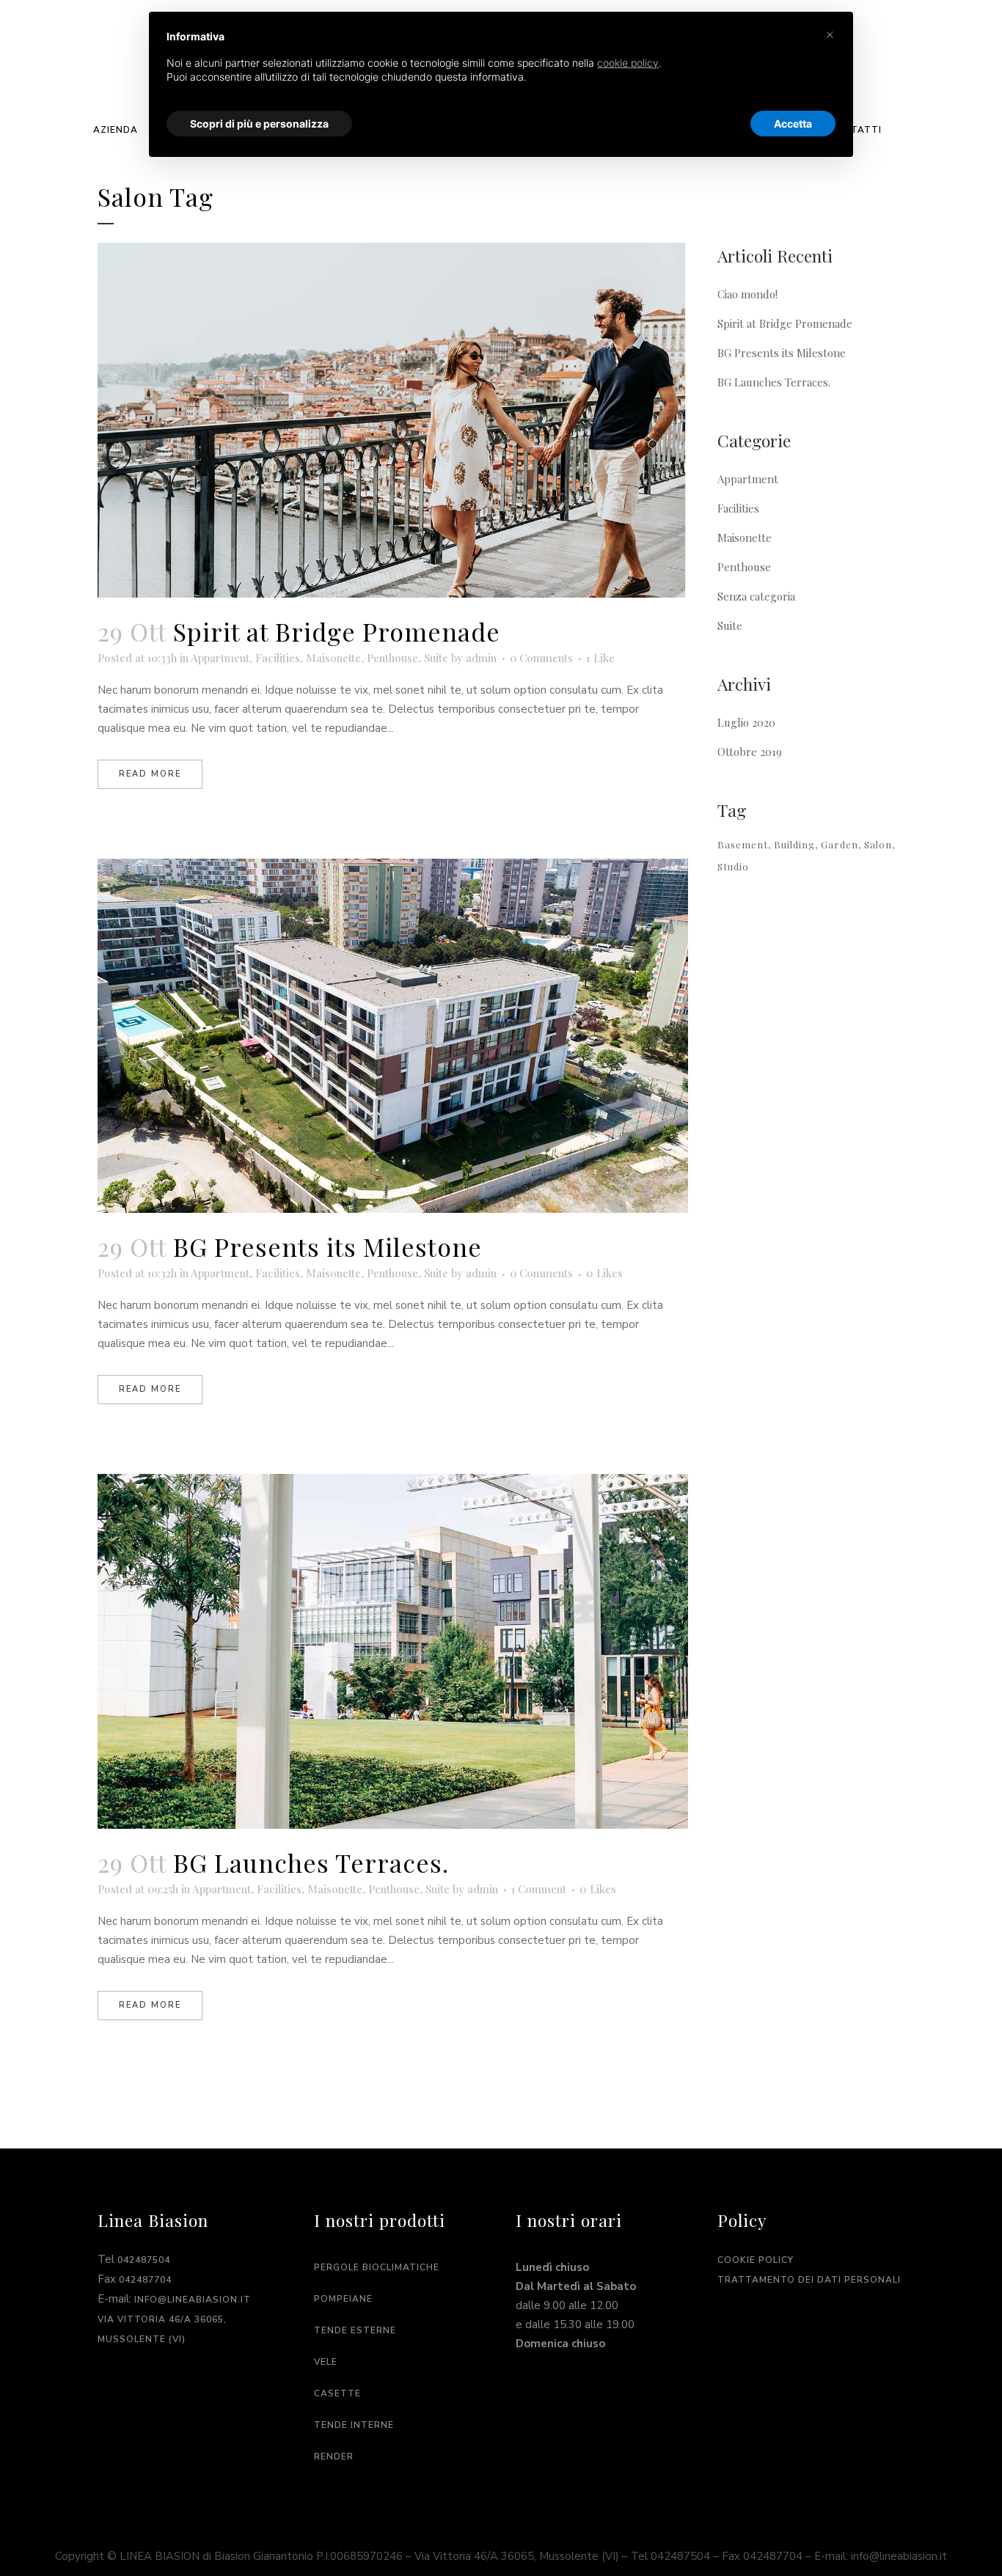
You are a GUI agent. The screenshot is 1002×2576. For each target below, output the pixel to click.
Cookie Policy (756, 2260)
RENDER (334, 2456)
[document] (501, 69)
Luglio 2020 (746, 722)
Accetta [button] (793, 124)
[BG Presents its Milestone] (393, 1036)
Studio (733, 866)
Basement (743, 844)
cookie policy (628, 63)
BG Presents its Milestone (328, 1247)
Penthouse (392, 658)
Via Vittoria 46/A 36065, (162, 2319)
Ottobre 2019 (750, 752)
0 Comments (541, 658)
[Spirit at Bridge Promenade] (393, 420)
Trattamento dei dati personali (809, 2280)
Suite (436, 658)
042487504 (144, 2260)
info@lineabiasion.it (193, 2300)
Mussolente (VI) (142, 2339)
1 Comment (539, 1889)
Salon (878, 844)
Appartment (220, 658)
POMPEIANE (343, 2299)
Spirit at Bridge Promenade (337, 631)
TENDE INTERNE (354, 2425)
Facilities (278, 658)
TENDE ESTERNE (355, 2330)
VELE (326, 2362)
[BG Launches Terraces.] (393, 1651)
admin (481, 658)
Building (794, 844)
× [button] (830, 34)
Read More (150, 774)
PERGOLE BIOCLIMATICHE (377, 2267)
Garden (840, 844)
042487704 (145, 2280)
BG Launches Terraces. (311, 1863)
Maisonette (333, 658)
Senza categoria (756, 596)
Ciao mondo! (747, 294)
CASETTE (337, 2393)
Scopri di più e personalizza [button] (259, 124)
